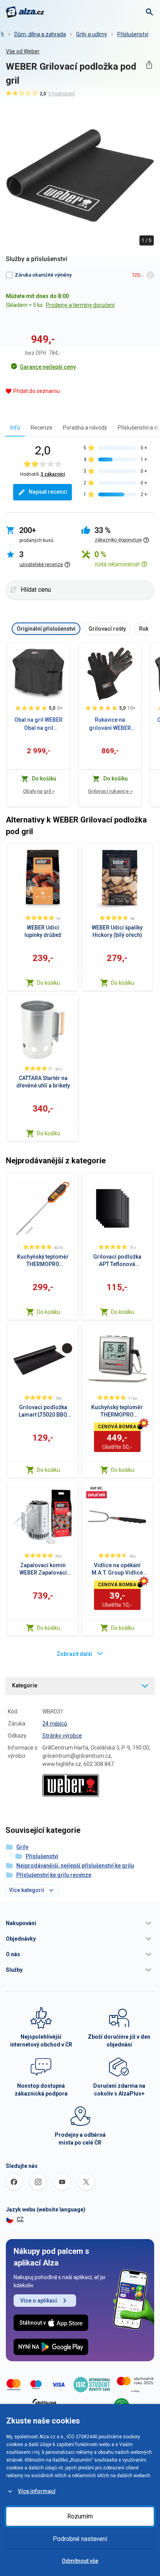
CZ (20, 2219)
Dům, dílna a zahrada (40, 34)
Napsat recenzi (48, 492)
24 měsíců (55, 1724)
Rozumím (80, 2516)
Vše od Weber (23, 51)
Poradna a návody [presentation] (85, 428)
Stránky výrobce (62, 1736)
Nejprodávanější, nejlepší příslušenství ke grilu (75, 1866)
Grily (22, 1847)
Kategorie (25, 1685)
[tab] (15, 427)
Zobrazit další (74, 1654)
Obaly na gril (39, 791)
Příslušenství (133, 34)
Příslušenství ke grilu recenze (54, 1875)
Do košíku (49, 983)
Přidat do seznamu (37, 391)
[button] (80, 1923)
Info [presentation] (15, 428)
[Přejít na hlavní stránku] (25, 12)
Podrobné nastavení (80, 2539)
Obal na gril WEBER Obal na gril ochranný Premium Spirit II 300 (38, 724)
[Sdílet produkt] (149, 65)
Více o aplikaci (39, 2301)
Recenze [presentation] (42, 428)
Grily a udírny (92, 34)
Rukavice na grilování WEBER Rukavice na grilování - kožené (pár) (110, 724)
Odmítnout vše (80, 2561)
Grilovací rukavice (110, 791)
